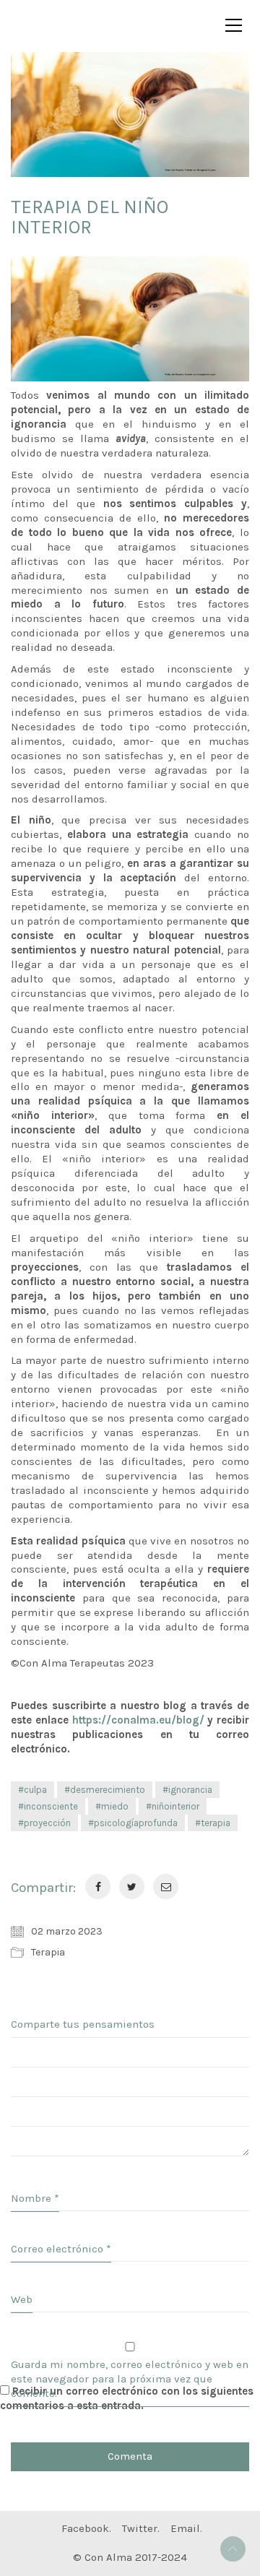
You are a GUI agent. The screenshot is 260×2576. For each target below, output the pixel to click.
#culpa (32, 1790)
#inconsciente (48, 1806)
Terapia (48, 1952)
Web (22, 2299)
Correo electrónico (61, 2249)
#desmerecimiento (105, 1790)
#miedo (112, 1806)
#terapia (213, 1823)
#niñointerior (173, 1806)
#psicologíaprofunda (133, 1823)
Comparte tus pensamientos (83, 2024)
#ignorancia (187, 1790)
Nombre (35, 2198)
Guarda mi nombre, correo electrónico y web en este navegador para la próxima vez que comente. (130, 2379)
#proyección (44, 1823)
